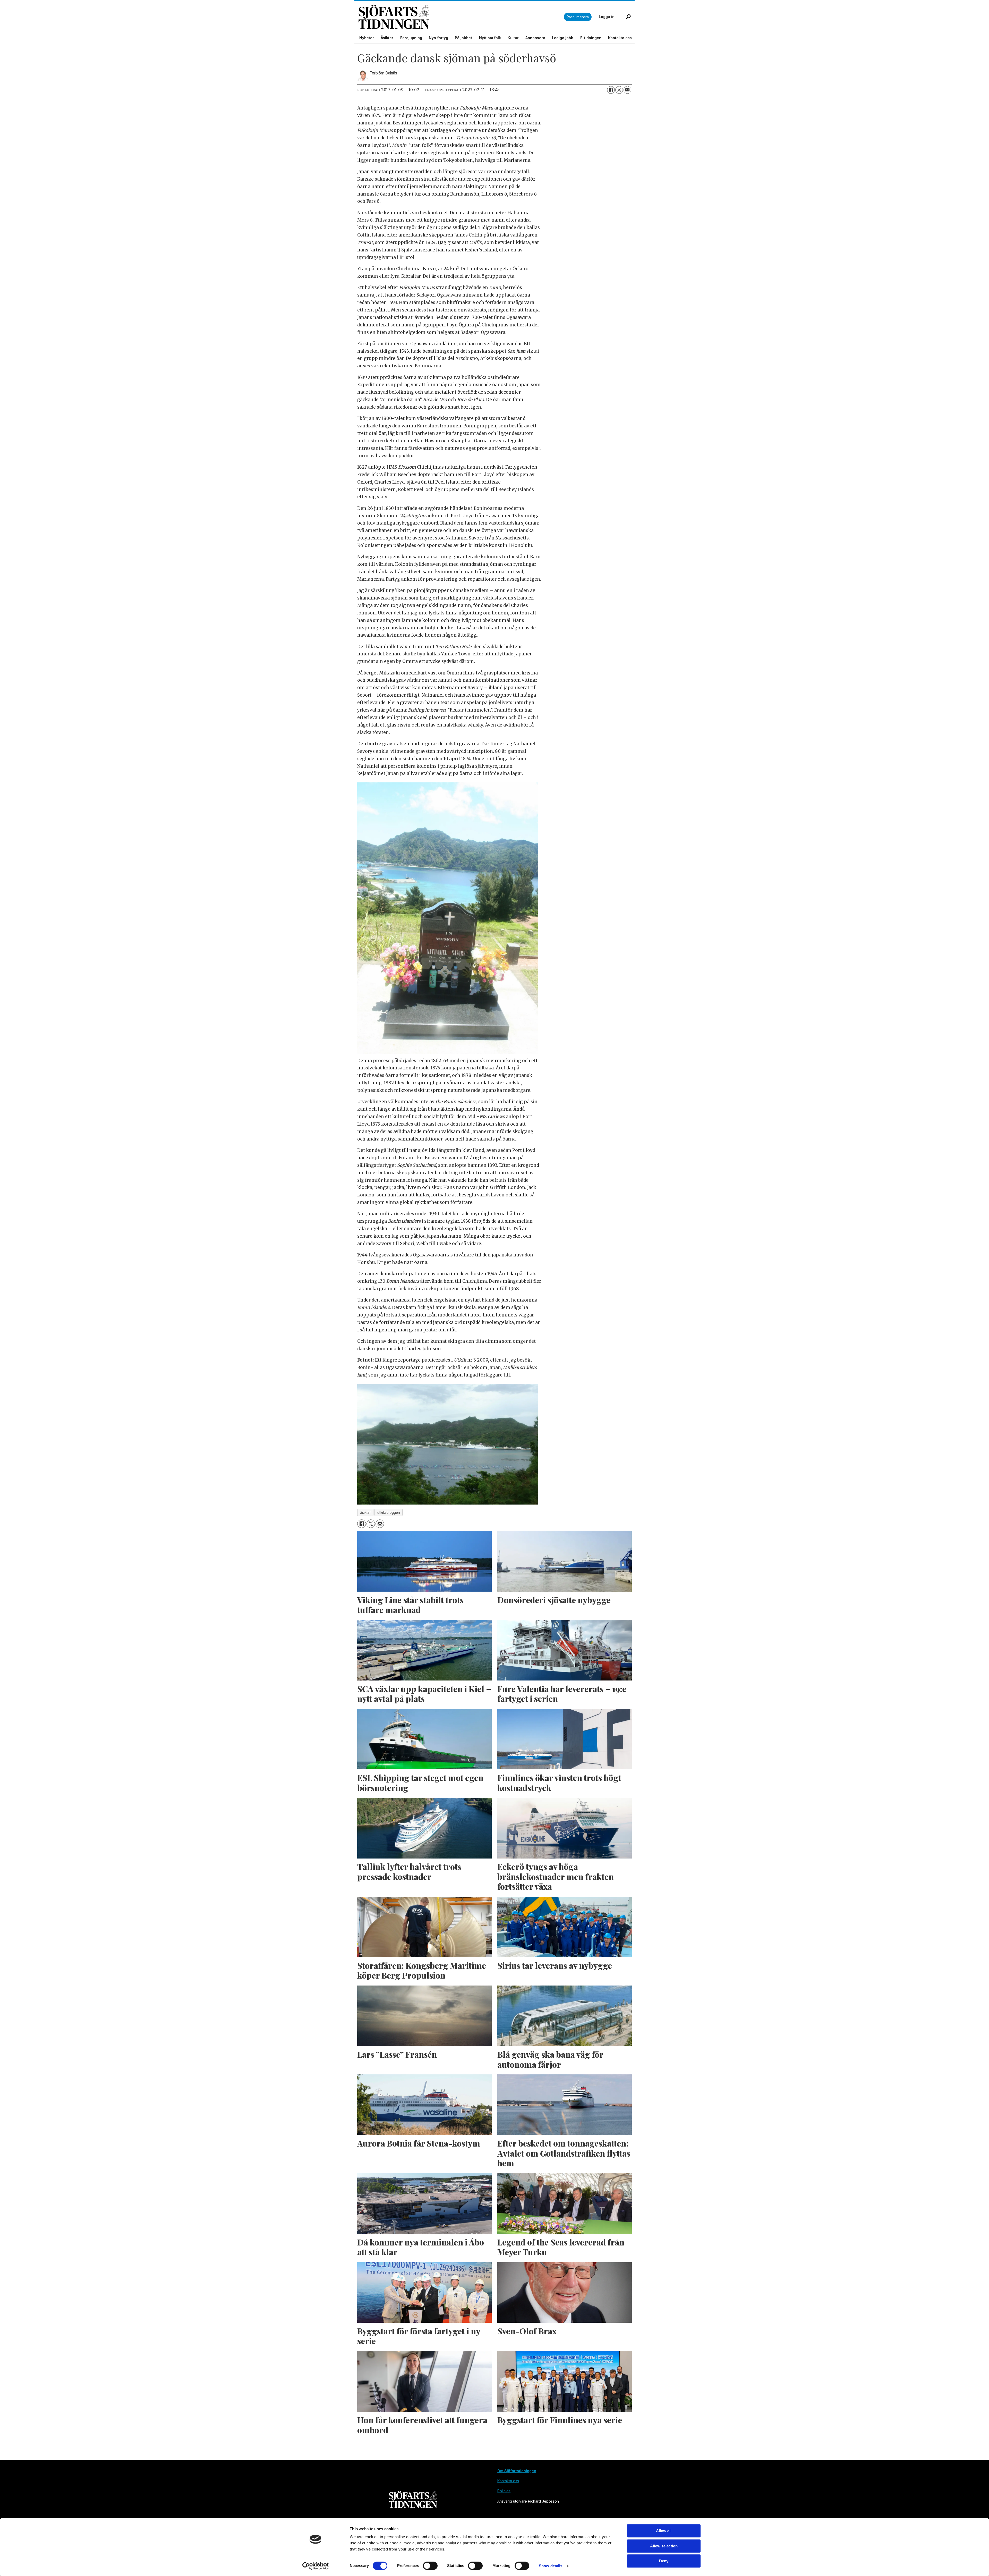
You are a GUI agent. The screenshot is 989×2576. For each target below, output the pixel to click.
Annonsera (535, 38)
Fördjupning (411, 38)
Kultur (513, 38)
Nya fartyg (438, 38)
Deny (664, 2561)
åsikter (365, 1513)
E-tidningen (591, 38)
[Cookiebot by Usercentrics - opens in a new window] (316, 2566)
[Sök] (628, 17)
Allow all (664, 2531)
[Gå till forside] (461, 17)
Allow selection (664, 2546)
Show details (551, 2566)
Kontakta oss (620, 38)
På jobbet (463, 38)
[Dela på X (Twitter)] (619, 90)
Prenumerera (578, 17)
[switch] (430, 2566)
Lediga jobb (563, 38)
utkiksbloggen (389, 1513)
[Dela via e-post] (627, 90)
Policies (504, 2491)
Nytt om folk (490, 38)
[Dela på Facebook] (611, 90)
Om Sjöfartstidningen (517, 2471)
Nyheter (367, 38)
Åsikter (387, 38)
